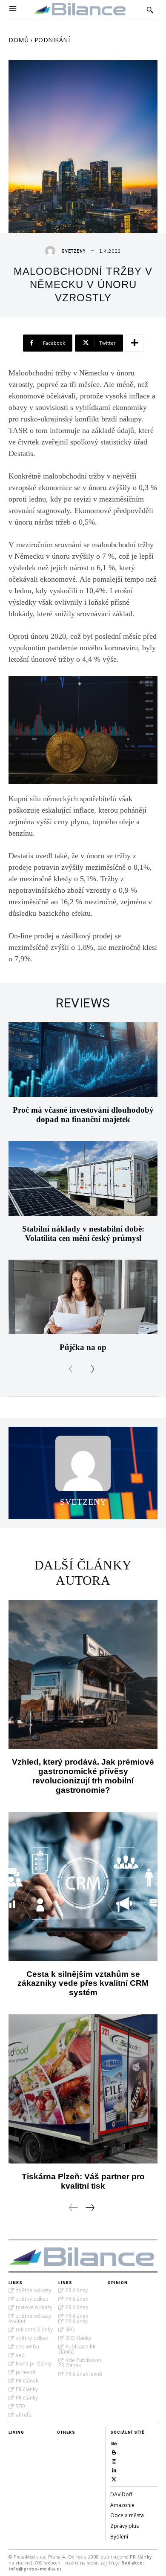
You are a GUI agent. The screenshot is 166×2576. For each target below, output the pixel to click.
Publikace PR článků (77, 2349)
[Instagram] (114, 2460)
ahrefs (23, 2415)
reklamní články (34, 2329)
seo (20, 2355)
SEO (20, 2406)
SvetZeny (74, 251)
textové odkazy (34, 2307)
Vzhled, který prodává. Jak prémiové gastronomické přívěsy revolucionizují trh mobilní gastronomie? (83, 1776)
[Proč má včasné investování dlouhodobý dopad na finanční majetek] (83, 1060)
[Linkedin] (114, 2469)
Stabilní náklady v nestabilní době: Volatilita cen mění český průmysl (83, 1233)
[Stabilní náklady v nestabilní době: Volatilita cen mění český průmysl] (83, 1178)
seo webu (27, 2347)
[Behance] (114, 2442)
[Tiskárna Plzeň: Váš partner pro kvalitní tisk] (83, 2089)
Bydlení (119, 2537)
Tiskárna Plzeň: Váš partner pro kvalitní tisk (83, 2181)
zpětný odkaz (32, 2299)
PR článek (27, 2381)
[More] (135, 343)
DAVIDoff (121, 2494)
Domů (19, 40)
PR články (27, 2389)
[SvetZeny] (52, 251)
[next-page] (90, 1369)
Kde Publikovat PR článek (80, 2363)
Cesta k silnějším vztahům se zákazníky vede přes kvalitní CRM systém (83, 1983)
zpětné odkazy (33, 2290)
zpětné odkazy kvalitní (30, 2318)
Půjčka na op (83, 1347)
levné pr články (34, 2364)
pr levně (26, 2372)
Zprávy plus (124, 2526)
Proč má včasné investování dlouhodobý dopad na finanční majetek (83, 1115)
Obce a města (127, 2515)
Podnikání (52, 40)
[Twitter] (114, 2478)
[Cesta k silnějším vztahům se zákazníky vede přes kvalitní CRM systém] (83, 1887)
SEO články (78, 2338)
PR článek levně (84, 2374)
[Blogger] (114, 2451)
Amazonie (122, 2505)
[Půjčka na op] (83, 1297)
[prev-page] (74, 1369)
